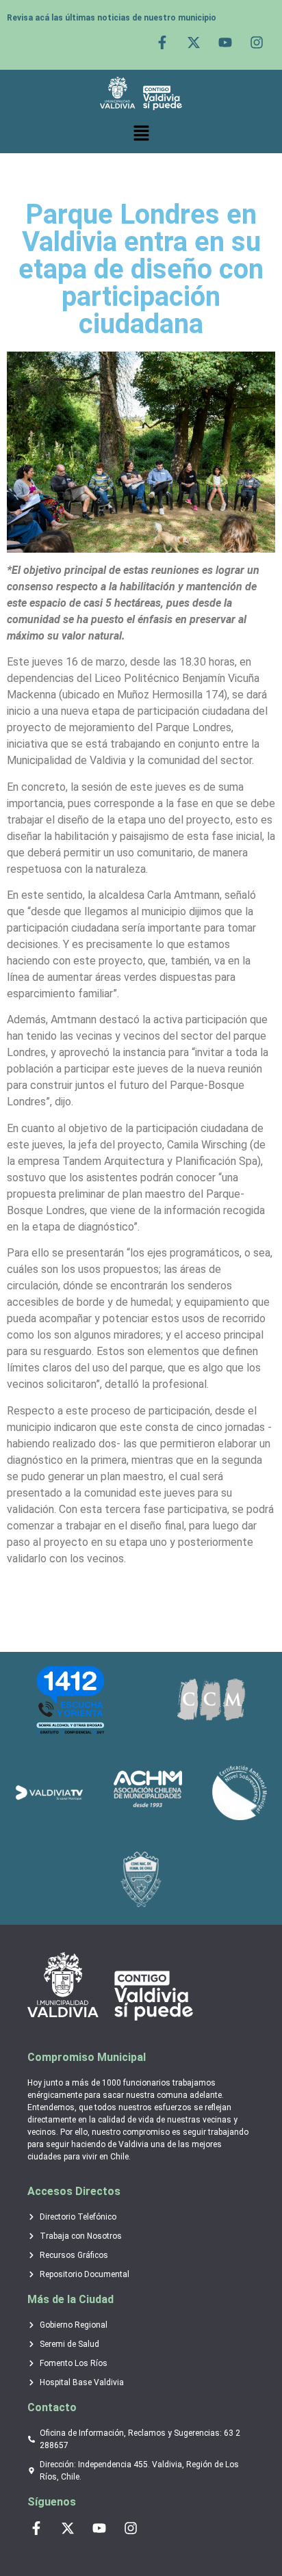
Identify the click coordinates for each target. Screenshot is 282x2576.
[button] (141, 133)
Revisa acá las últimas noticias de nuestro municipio (112, 18)
